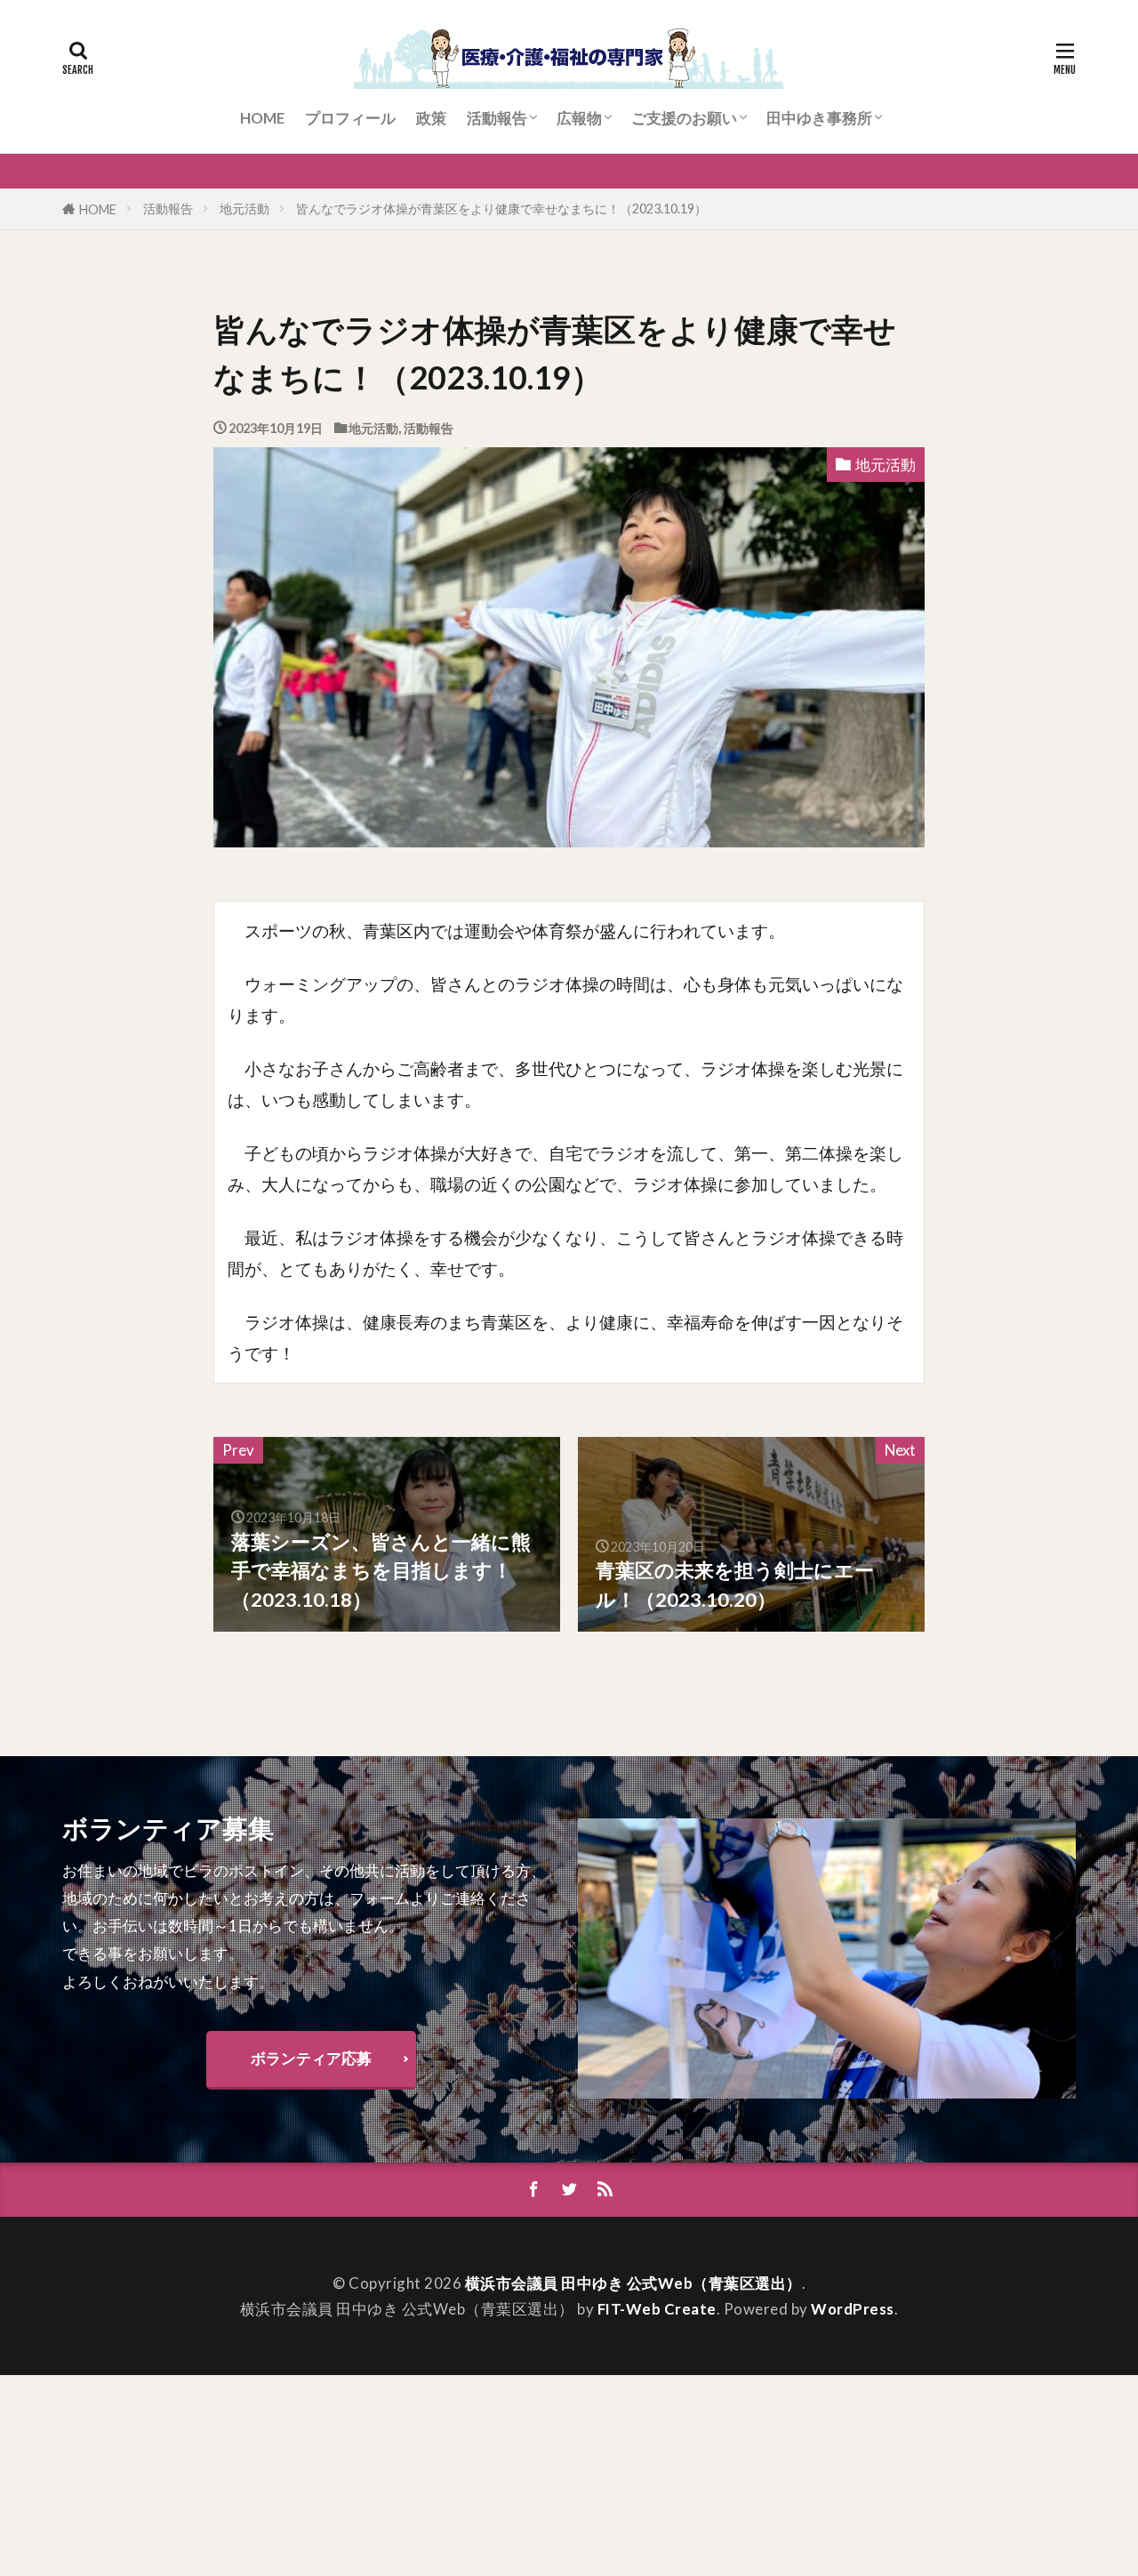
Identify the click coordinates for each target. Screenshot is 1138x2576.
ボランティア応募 (311, 2058)
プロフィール (350, 118)
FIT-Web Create (657, 2309)
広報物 (579, 118)
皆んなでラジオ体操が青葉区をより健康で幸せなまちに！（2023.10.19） (501, 209)
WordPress (853, 2309)
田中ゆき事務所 (819, 118)
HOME (262, 118)
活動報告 (497, 118)
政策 (431, 118)
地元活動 (244, 209)
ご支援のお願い (684, 118)
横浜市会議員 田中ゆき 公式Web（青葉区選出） (633, 2283)
